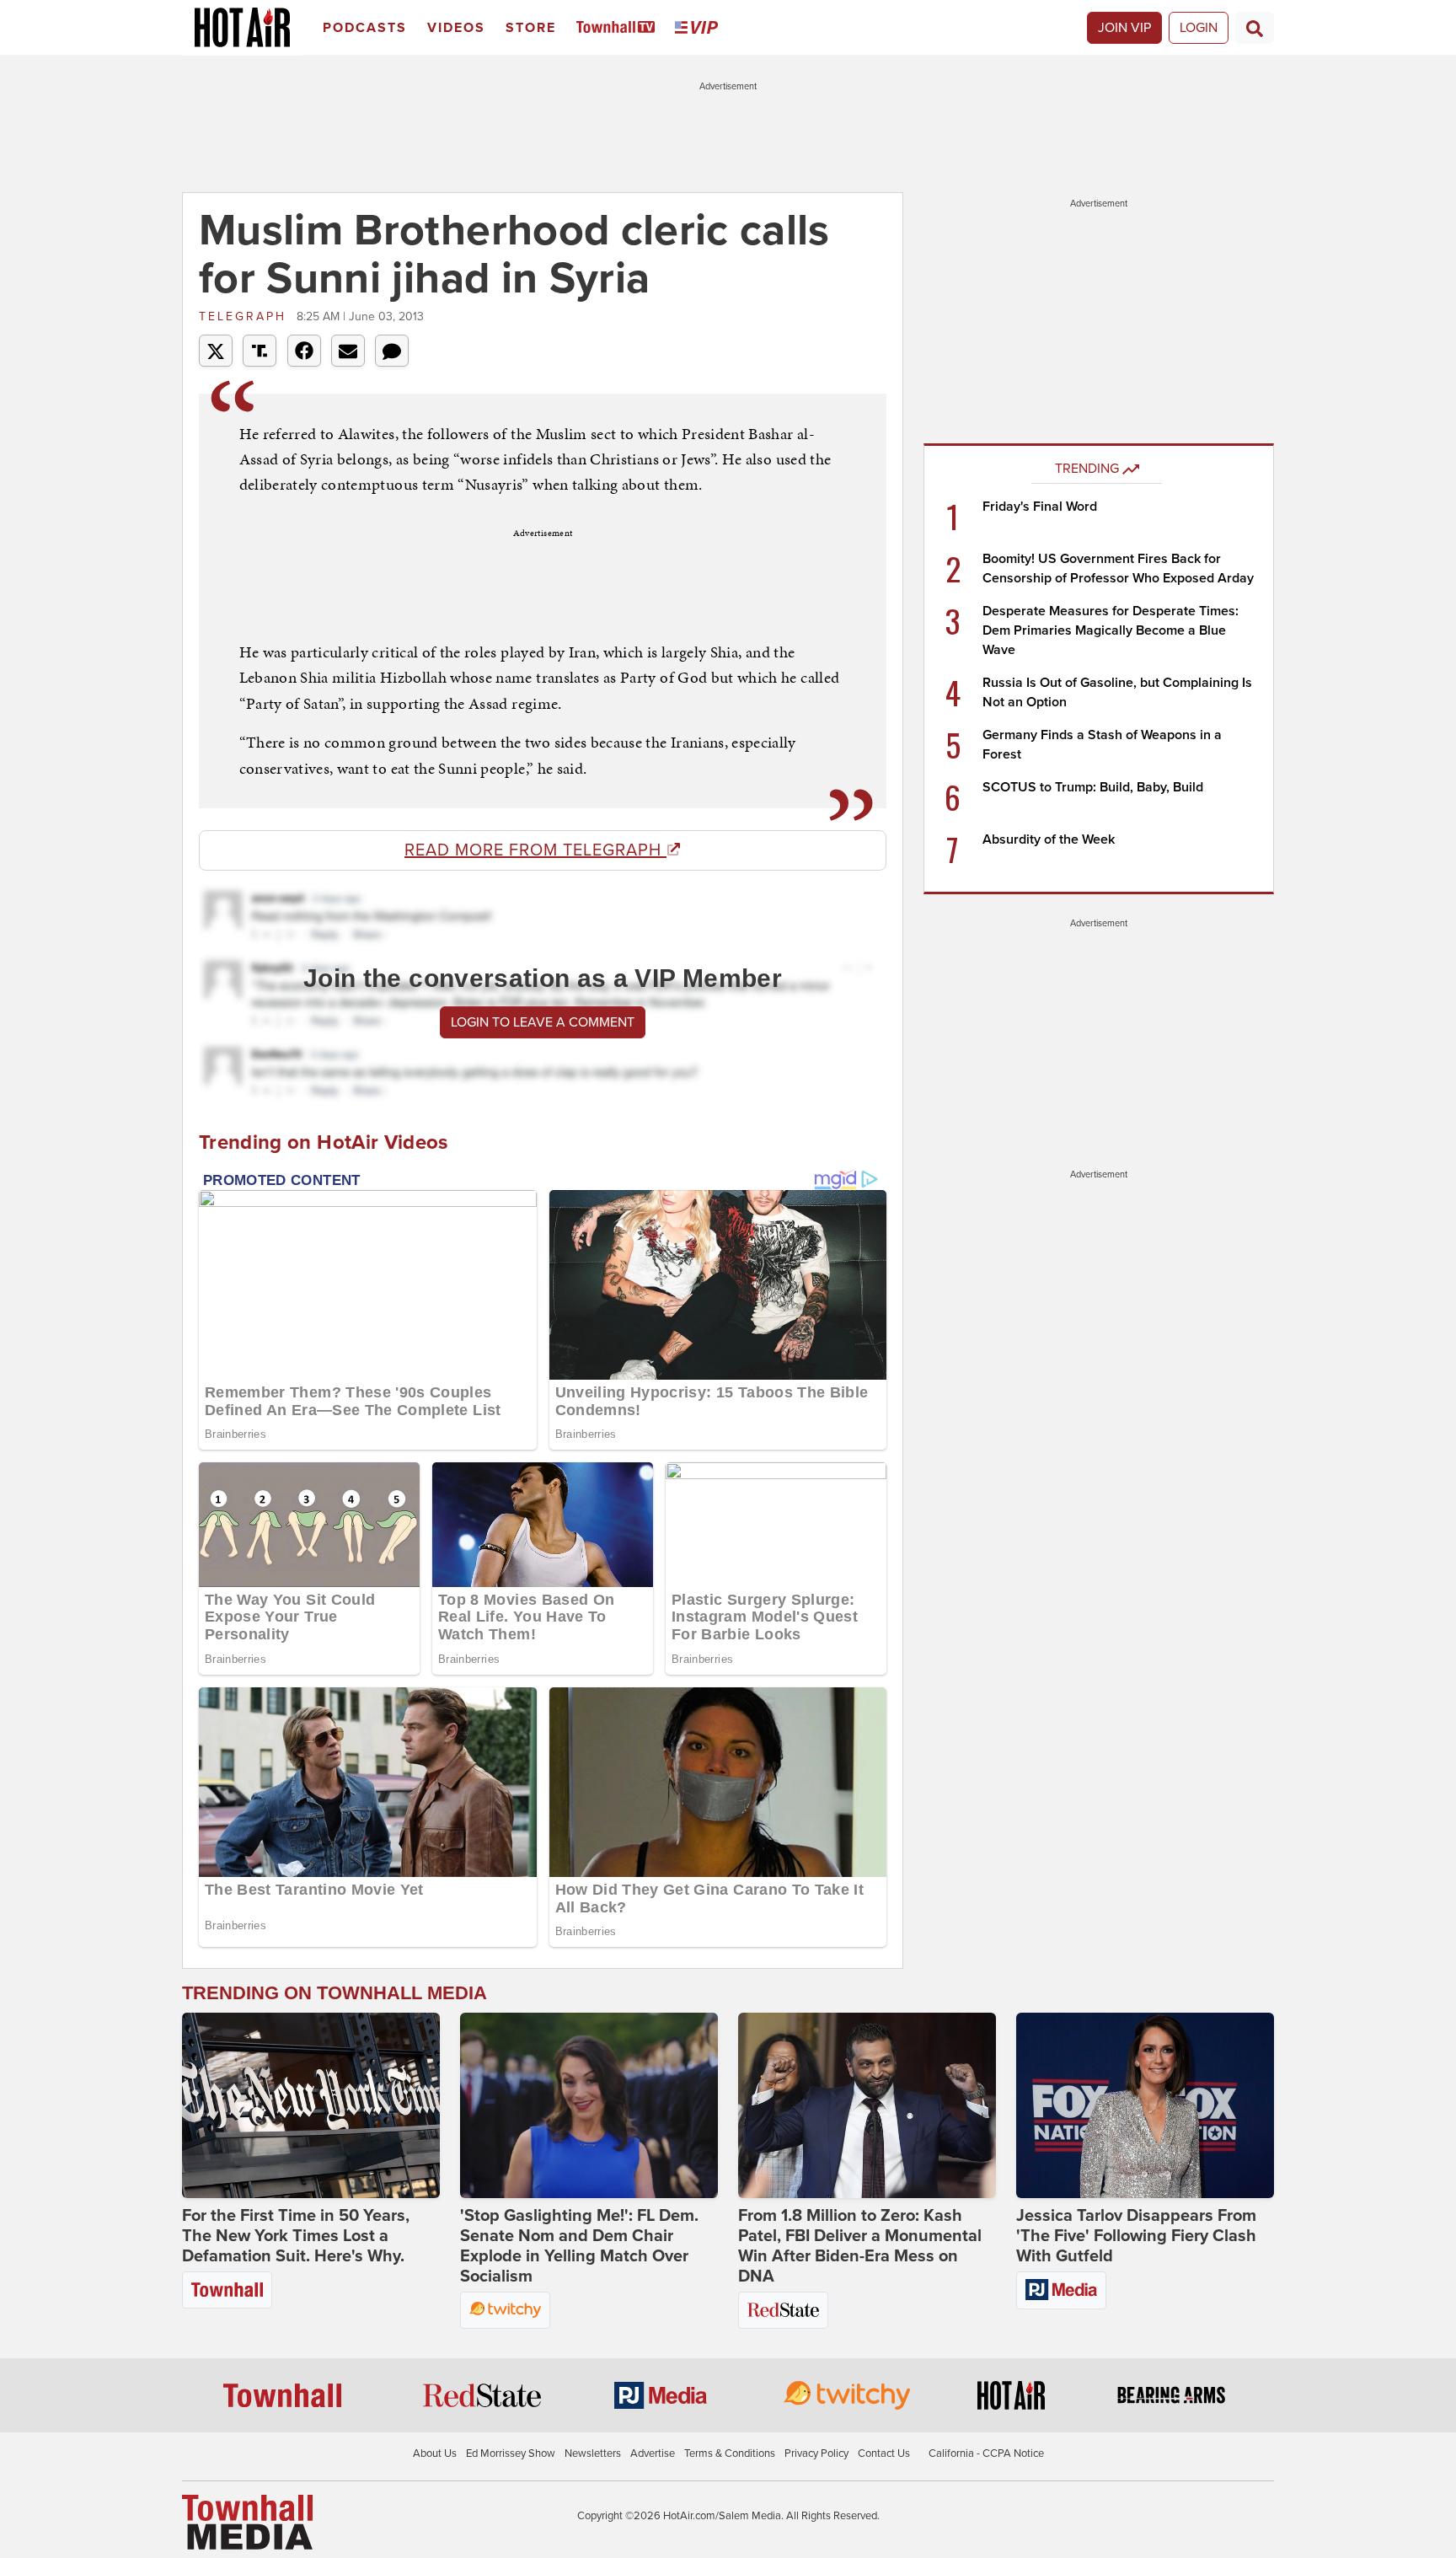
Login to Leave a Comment (543, 1022)
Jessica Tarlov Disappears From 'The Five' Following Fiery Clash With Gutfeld (1136, 2236)
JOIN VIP (1124, 28)
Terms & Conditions (730, 2453)
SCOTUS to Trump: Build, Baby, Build (1093, 787)
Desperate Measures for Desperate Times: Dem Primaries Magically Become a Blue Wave (1111, 630)
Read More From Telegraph (535, 850)
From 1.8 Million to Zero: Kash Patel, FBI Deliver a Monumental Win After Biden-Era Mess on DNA (860, 2246)
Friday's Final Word (1040, 507)
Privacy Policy (816, 2453)
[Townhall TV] (619, 28)
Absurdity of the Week (1049, 839)
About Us (435, 2453)
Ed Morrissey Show (511, 2453)
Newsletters (593, 2453)
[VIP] (699, 28)
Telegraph (246, 316)
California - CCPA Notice (986, 2453)
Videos (456, 28)
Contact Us (884, 2453)
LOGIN (1199, 28)
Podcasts (365, 28)
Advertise (653, 2453)
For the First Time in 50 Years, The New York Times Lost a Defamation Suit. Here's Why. (296, 2236)
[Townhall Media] (247, 2521)
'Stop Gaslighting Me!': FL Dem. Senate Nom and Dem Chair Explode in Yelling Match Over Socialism (579, 2246)
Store (531, 28)
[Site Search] (1255, 28)
